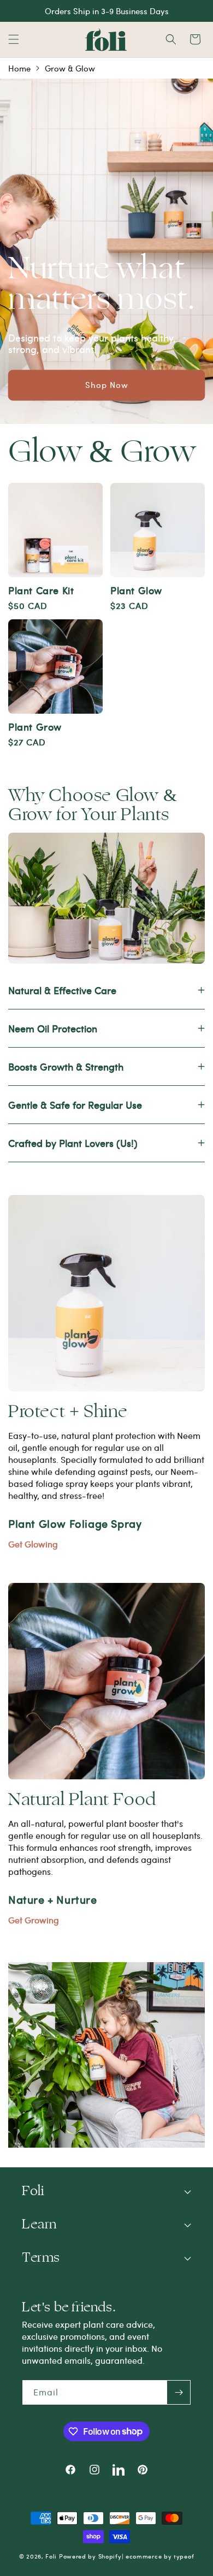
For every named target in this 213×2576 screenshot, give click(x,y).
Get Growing (34, 1920)
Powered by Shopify (90, 2556)
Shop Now (107, 385)
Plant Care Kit (41, 590)
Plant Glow (136, 590)
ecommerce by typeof (160, 2556)
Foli (51, 2556)
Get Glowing (33, 1544)
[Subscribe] (179, 2392)
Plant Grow (35, 727)
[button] (14, 39)
